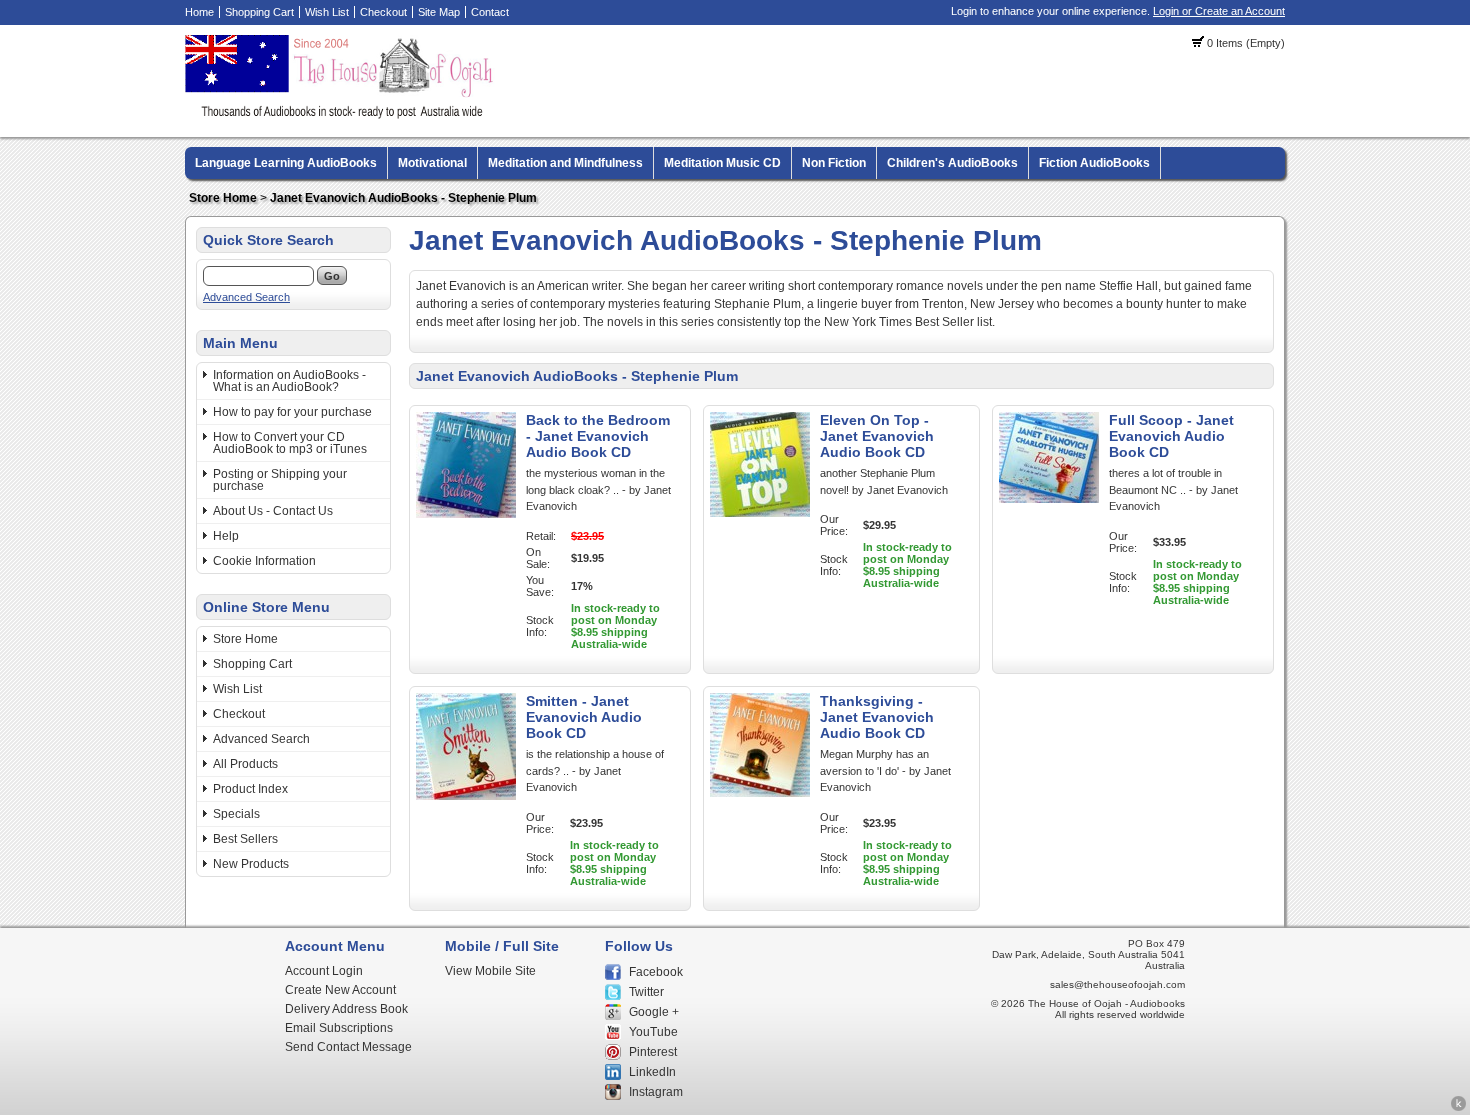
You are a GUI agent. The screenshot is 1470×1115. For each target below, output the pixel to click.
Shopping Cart (259, 12)
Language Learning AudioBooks (286, 163)
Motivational (432, 163)
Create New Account (340, 990)
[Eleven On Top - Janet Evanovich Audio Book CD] (760, 513)
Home (199, 12)
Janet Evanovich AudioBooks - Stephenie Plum (403, 198)
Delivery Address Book (346, 1009)
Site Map (439, 12)
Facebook (656, 972)
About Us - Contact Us (273, 511)
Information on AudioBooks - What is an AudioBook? (289, 381)
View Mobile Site (490, 971)
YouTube (653, 1032)
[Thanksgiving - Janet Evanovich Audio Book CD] (760, 793)
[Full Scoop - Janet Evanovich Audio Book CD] (1049, 499)
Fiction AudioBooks (1094, 163)
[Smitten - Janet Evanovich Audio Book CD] (466, 796)
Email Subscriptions (339, 1028)
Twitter (646, 992)
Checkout (383, 12)
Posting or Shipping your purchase (280, 480)
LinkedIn (652, 1072)
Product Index (250, 789)
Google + (654, 1012)
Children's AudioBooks (952, 163)
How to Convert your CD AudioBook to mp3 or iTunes (290, 443)
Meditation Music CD (722, 163)
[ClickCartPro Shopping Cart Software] (1458, 1108)
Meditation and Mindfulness (565, 163)
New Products (251, 864)
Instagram (656, 1092)
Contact (490, 12)
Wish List (327, 12)
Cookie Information (264, 561)
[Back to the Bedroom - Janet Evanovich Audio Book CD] (466, 514)
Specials (236, 814)
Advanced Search (246, 297)
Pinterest (653, 1052)
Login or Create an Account (1219, 11)
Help (226, 536)
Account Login (324, 971)
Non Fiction (834, 163)
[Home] (342, 115)
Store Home (223, 198)
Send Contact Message (348, 1047)
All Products (245, 764)
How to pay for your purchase (292, 412)
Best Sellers (245, 839)
